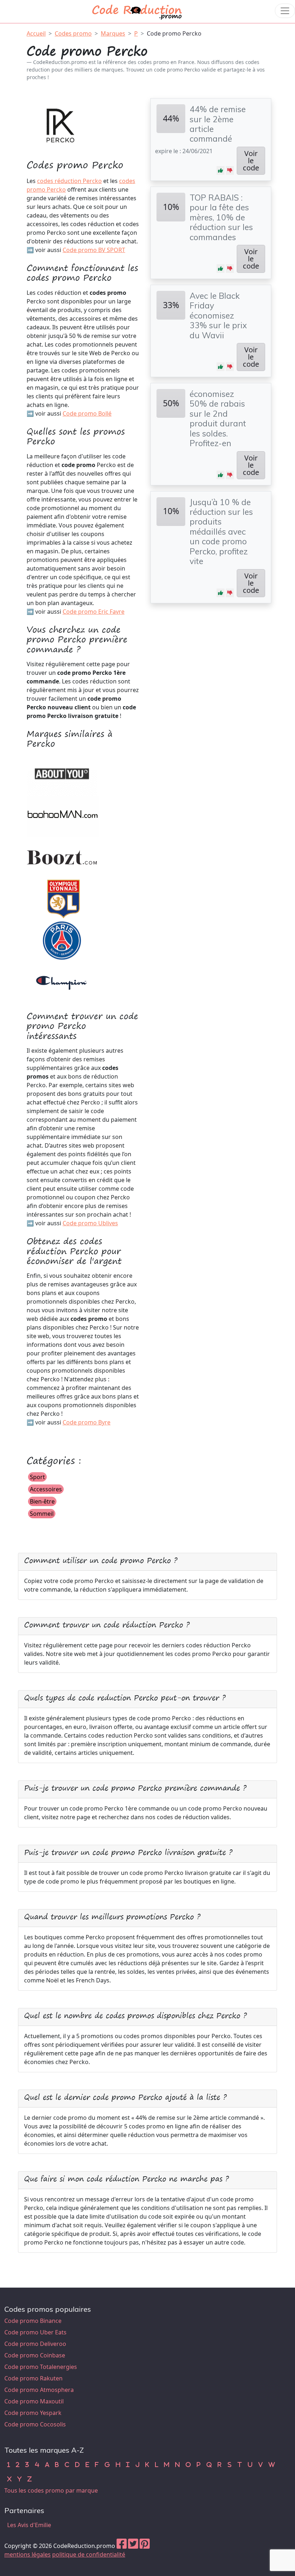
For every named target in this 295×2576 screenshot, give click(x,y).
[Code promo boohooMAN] (63, 816)
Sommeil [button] (42, 1514)
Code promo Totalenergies (41, 2367)
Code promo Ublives (90, 1223)
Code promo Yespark (33, 2413)
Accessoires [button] (46, 1489)
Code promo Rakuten (33, 2378)
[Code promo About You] (63, 774)
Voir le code (251, 161)
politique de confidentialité (89, 2554)
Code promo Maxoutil (34, 2401)
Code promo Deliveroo (35, 2344)
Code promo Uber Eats (35, 2332)
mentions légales (28, 2554)
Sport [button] (37, 1477)
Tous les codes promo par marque (51, 2490)
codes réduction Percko (69, 181)
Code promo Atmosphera (39, 2390)
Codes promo (73, 33)
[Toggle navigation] (285, 11)
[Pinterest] (145, 2546)
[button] (221, 170)
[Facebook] (122, 2546)
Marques (113, 33)
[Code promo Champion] (63, 981)
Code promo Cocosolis (35, 2424)
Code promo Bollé (87, 413)
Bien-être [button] (42, 1501)
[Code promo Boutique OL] (63, 898)
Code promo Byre (87, 1422)
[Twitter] (133, 2546)
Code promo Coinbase (35, 2355)
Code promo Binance (33, 2321)
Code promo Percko (174, 33)
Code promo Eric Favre (94, 612)
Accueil (36, 33)
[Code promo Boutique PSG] (63, 940)
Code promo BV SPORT (94, 250)
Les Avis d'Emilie (29, 2525)
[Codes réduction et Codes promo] (137, 11)
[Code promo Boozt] (63, 857)
